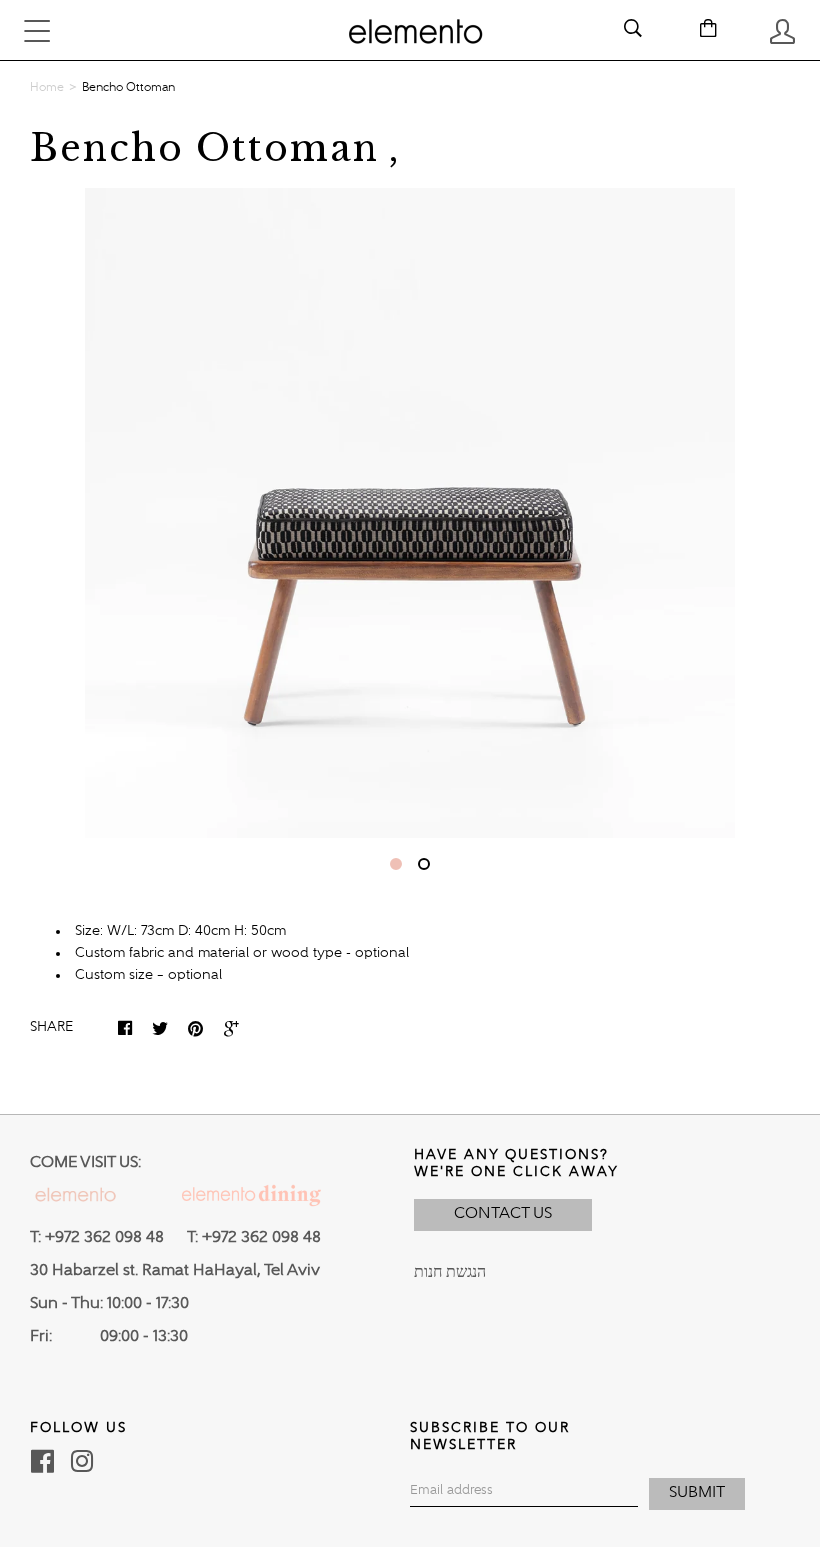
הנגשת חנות (450, 1273)
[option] (410, 513)
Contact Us (503, 1214)
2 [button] (424, 864)
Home (47, 88)
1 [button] (396, 864)
